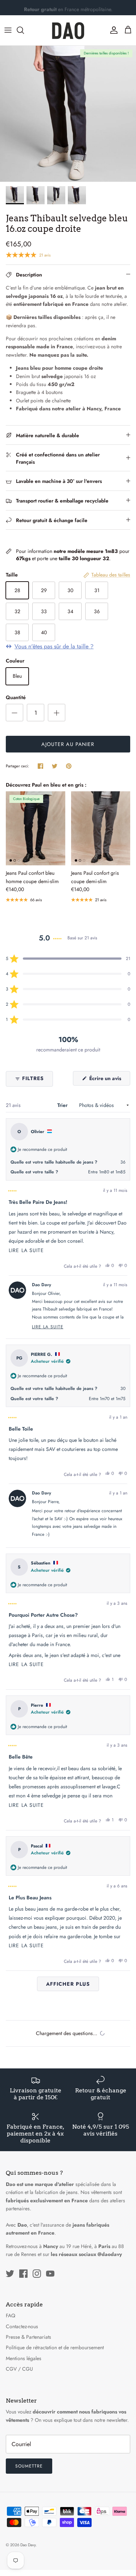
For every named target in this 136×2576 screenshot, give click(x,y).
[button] (68, 959)
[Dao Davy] (68, 30)
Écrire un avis (109, 1080)
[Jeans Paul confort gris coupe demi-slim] (101, 828)
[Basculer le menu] (8, 30)
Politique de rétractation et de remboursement (55, 2347)
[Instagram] (37, 2274)
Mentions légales (24, 2358)
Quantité (16, 698)
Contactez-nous (22, 2326)
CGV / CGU (19, 2369)
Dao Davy (28, 2545)
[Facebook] (23, 2274)
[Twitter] (10, 2274)
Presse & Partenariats (28, 2337)
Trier (63, 1105)
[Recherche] (24, 30)
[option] (68, 114)
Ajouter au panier (68, 744)
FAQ (11, 2315)
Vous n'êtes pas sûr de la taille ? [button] (54, 647)
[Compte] (112, 30)
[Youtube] (50, 2274)
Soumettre (29, 2466)
